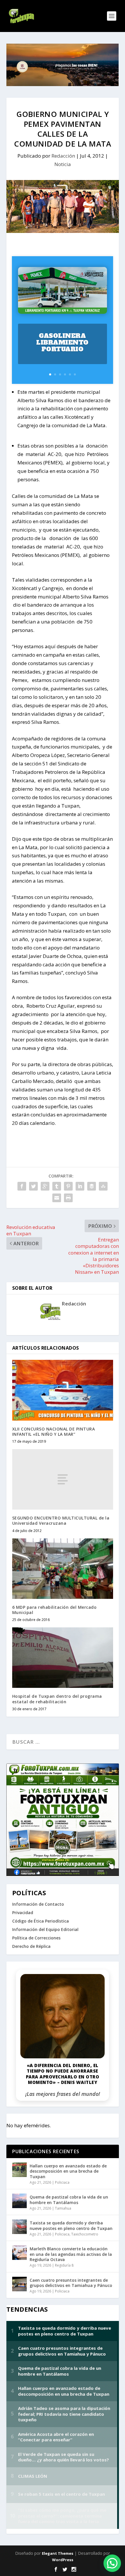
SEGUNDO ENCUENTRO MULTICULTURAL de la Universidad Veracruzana (61, 1521)
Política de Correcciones (36, 1938)
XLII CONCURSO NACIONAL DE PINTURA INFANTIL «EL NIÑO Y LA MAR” (54, 1432)
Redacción (63, 156)
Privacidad (23, 1913)
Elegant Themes (58, 2553)
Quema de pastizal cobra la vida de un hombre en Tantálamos (69, 2200)
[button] (112, 2563)
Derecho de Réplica (31, 1946)
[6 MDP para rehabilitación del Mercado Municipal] (63, 1569)
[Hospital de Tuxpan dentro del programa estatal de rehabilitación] (63, 1658)
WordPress (63, 2560)
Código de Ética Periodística (41, 1921)
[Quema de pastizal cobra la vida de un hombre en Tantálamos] (19, 2201)
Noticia (63, 164)
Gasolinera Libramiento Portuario (63, 342)
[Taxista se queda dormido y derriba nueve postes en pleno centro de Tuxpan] (19, 2227)
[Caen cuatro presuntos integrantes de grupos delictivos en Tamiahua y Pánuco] (19, 2284)
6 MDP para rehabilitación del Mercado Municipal (55, 1610)
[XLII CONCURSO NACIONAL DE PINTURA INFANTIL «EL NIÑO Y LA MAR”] (63, 1390)
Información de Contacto (38, 1904)
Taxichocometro (85, 2234)
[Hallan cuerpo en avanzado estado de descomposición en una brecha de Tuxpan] (19, 2170)
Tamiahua (63, 2208)
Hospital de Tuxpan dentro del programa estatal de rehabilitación (57, 1699)
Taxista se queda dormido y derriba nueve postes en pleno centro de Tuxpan (71, 2225)
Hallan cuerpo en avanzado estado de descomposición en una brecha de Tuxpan (68, 2171)
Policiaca (62, 2182)
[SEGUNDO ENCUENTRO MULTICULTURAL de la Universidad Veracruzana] (63, 1479)
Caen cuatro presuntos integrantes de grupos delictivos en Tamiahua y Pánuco (71, 2283)
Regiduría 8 (64, 2265)
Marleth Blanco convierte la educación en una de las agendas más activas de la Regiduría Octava (71, 2254)
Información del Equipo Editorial (45, 1929)
